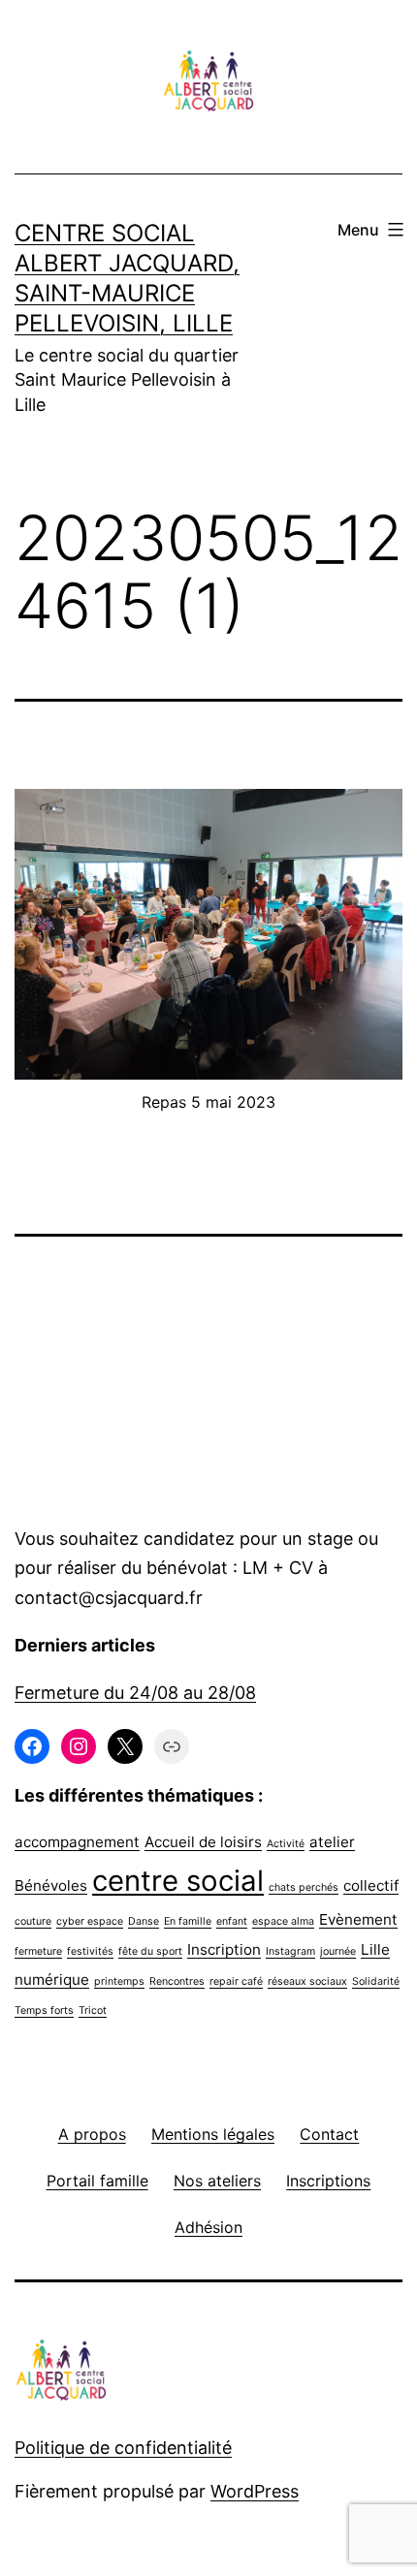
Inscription (224, 1949)
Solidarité (376, 1981)
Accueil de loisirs (203, 1842)
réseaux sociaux (307, 1981)
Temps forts (44, 2011)
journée (338, 1951)
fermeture (38, 1951)
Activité (286, 1844)
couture (33, 1921)
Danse (144, 1921)
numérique (52, 1979)
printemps (119, 1981)
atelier (332, 1842)
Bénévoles (51, 1885)
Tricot (93, 2011)
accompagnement (77, 1842)
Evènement (358, 1919)
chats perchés (304, 1887)
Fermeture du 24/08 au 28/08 (135, 1693)
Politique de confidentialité (123, 2448)
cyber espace (90, 1921)
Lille (375, 1949)
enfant (232, 1921)
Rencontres (177, 1981)
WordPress (255, 2491)
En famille (188, 1921)
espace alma (283, 1921)
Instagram (290, 1951)
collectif (371, 1885)
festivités (90, 1951)
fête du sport (150, 1951)
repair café (236, 1981)
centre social (178, 1881)
